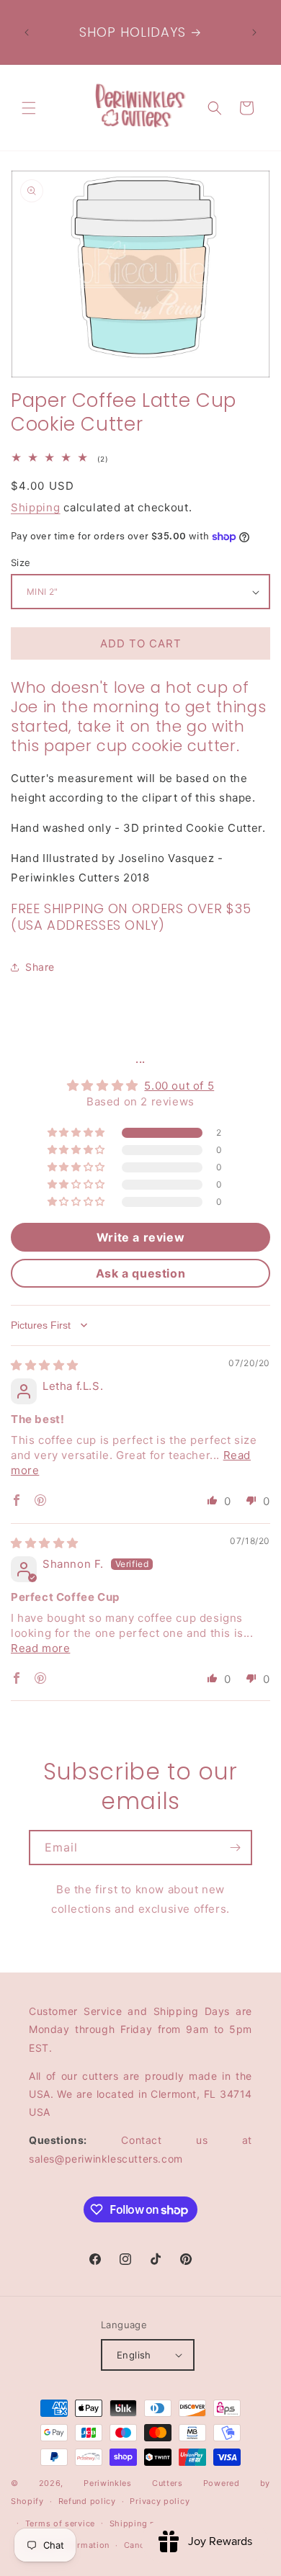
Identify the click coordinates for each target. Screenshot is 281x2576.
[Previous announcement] (27, 32)
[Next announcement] (254, 32)
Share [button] (40, 967)
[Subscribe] (235, 1848)
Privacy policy (160, 2501)
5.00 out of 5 (179, 1086)
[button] (29, 108)
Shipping (36, 507)
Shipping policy (143, 2523)
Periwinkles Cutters (133, 2483)
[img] (45, 1365)
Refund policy (87, 2501)
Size (21, 562)
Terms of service (60, 2523)
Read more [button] (40, 1648)
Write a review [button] (140, 1237)
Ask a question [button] (140, 1273)
